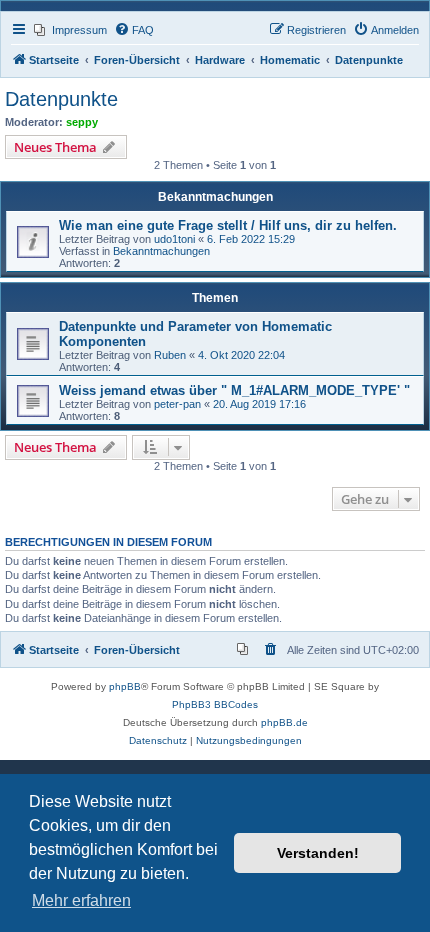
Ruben (170, 355)
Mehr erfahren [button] (81, 900)
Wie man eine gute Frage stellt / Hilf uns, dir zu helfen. (228, 225)
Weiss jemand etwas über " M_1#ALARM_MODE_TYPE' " (234, 390)
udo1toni (174, 239)
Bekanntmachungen (161, 251)
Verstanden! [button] (318, 853)
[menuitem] (70, 30)
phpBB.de (284, 722)
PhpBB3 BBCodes (215, 704)
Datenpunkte (61, 99)
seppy (82, 122)
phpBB (125, 686)
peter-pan (177, 404)
